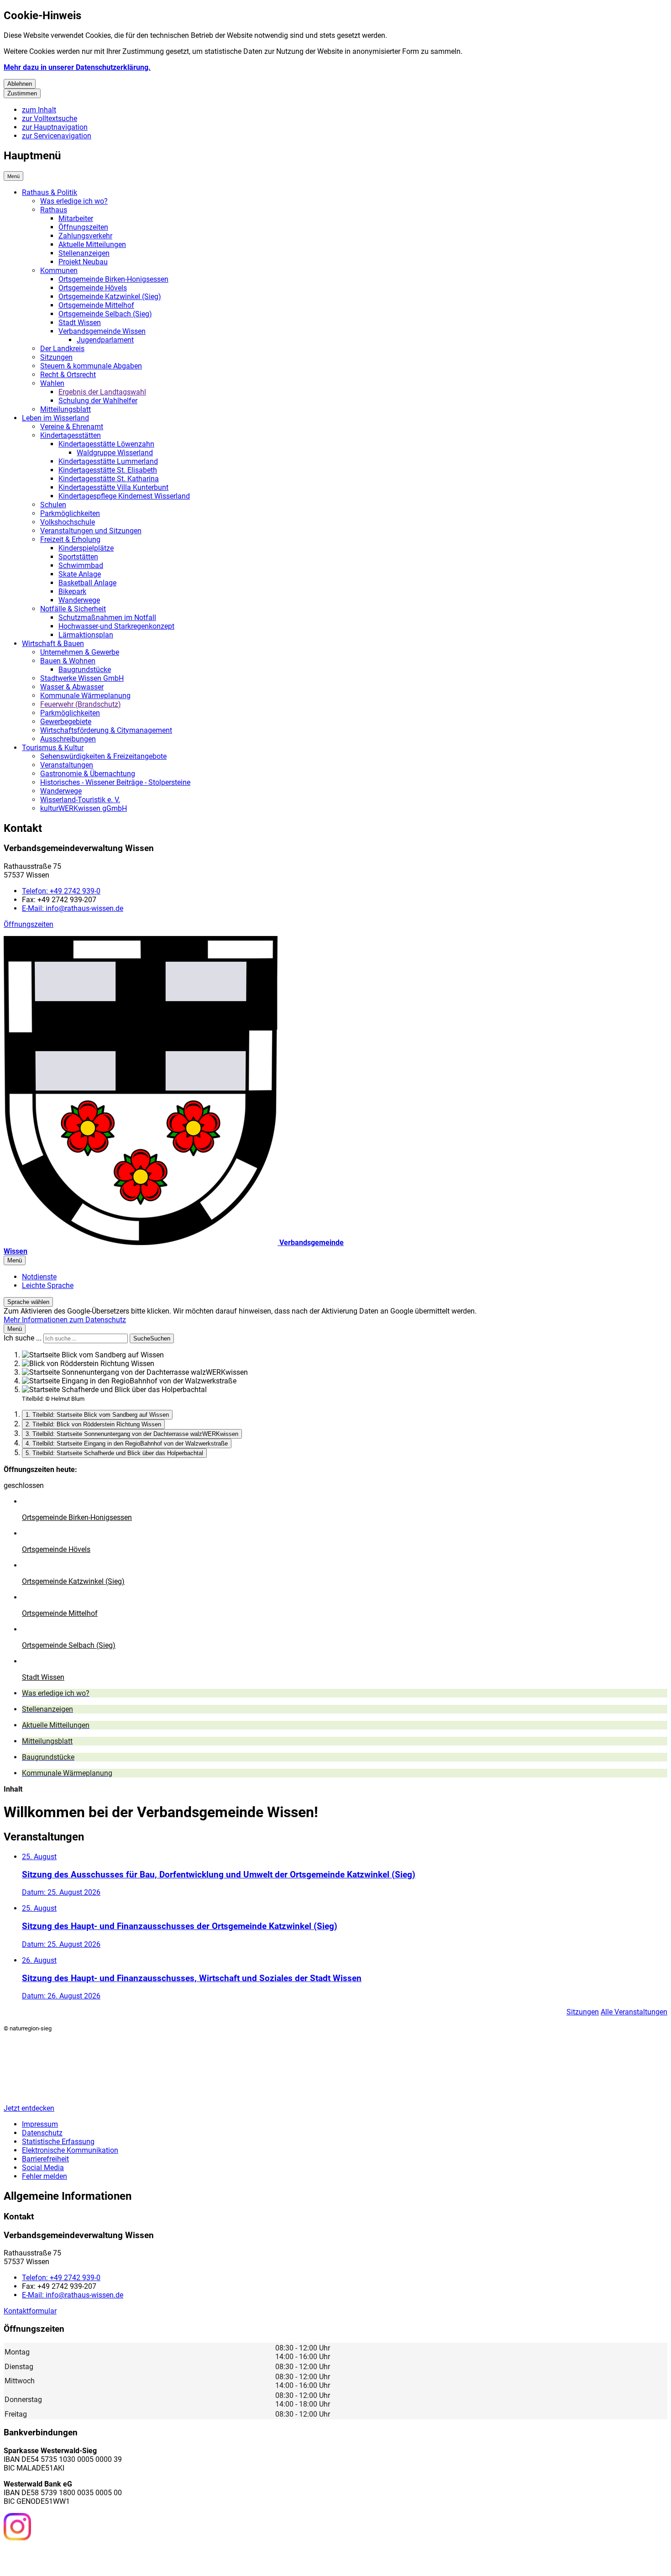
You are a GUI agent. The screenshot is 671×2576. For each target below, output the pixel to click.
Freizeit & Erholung (70, 539)
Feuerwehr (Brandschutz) (81, 704)
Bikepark (72, 591)
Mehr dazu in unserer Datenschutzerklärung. (77, 67)
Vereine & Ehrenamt (72, 427)
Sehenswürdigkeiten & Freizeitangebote (103, 756)
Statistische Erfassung (58, 2142)
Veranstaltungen (67, 765)
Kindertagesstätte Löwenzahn (106, 444)
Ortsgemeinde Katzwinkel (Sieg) (110, 297)
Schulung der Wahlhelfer (98, 401)
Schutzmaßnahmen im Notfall (107, 618)
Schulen (53, 505)
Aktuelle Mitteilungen (92, 244)
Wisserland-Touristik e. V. (80, 800)
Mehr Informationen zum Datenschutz (65, 1320)
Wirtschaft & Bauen (53, 644)
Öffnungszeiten (83, 227)
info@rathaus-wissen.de (73, 908)
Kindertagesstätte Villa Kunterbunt (113, 487)
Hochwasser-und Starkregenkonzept (116, 626)
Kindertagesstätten (71, 435)
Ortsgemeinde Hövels (93, 288)
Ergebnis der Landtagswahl (102, 392)
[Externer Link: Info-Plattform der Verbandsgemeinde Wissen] (51, 2557)
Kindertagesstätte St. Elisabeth (108, 470)
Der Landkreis (62, 349)
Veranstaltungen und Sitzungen (91, 531)
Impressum (40, 2124)
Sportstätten (78, 557)
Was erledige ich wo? (74, 201)
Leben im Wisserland (55, 418)
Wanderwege (79, 600)
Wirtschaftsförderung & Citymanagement (106, 730)
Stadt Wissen (80, 323)
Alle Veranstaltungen (634, 2012)
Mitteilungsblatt (66, 409)
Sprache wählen (28, 1302)
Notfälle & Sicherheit (73, 609)
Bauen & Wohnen (68, 661)
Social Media (43, 2168)
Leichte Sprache (48, 1285)
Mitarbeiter (76, 218)
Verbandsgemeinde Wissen (102, 331)
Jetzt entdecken (29, 2108)
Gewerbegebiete (66, 722)
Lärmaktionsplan (86, 635)
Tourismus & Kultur (53, 748)
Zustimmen (22, 93)
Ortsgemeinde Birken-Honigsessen (113, 279)
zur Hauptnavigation (55, 127)
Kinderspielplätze (86, 548)
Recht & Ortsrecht (68, 375)
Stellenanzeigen (84, 253)
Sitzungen (56, 357)
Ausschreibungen (68, 739)
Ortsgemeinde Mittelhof (96, 305)
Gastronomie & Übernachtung (88, 774)
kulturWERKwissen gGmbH (84, 808)
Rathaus (54, 210)
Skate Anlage (80, 574)
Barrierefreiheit (45, 2159)
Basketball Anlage (87, 583)
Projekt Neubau (83, 262)
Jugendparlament (105, 340)
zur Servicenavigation (57, 136)
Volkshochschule (68, 522)
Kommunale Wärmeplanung (85, 696)
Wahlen (52, 383)
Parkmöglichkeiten (70, 513)
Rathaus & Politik (50, 192)
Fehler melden (45, 2176)
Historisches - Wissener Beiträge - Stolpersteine (115, 782)
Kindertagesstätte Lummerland (108, 461)
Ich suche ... (23, 1338)
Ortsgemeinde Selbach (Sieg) (105, 314)
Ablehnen (20, 84)
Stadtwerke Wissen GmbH (82, 678)
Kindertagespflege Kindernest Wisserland (124, 496)
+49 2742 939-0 (61, 891)
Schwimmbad (81, 565)
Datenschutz (42, 2133)
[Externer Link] (17, 2528)
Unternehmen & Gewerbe (80, 652)
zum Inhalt (39, 110)
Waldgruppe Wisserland (115, 453)
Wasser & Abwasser (72, 687)
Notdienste (39, 1277)
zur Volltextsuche (50, 118)
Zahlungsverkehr (85, 236)
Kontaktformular (30, 2311)
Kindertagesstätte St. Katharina (109, 479)
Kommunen (59, 271)
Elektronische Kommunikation (70, 2150)
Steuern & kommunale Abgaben (91, 366)
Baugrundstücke (85, 670)
